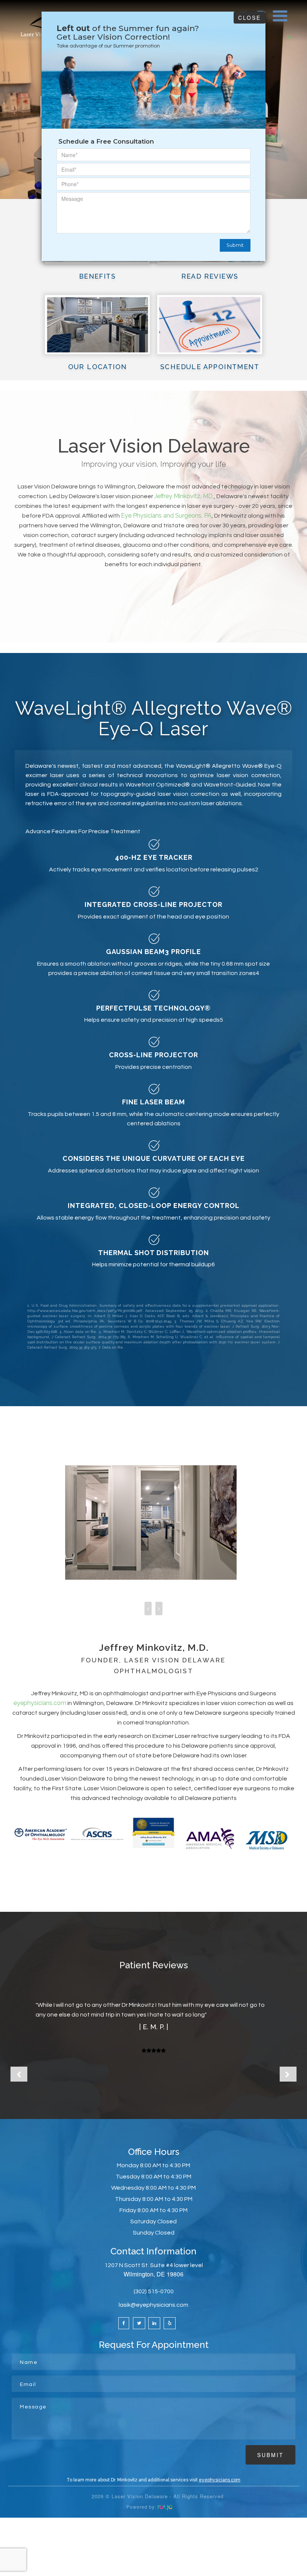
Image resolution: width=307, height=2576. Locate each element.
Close (250, 18)
